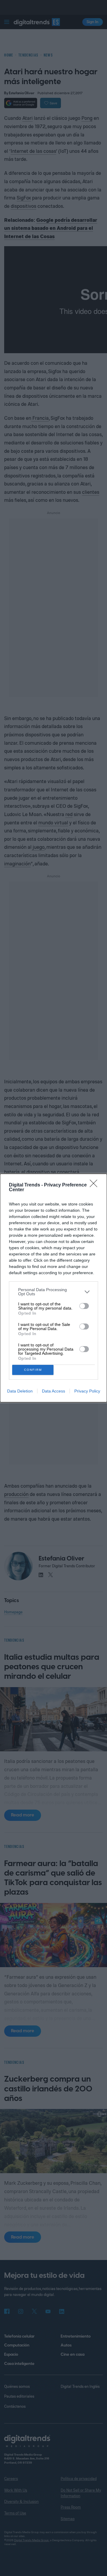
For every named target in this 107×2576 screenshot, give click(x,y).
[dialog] (53, 1288)
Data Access (53, 1391)
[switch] (84, 1306)
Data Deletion (20, 1391)
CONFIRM (33, 1370)
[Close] (95, 1185)
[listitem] (53, 1292)
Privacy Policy (87, 1391)
